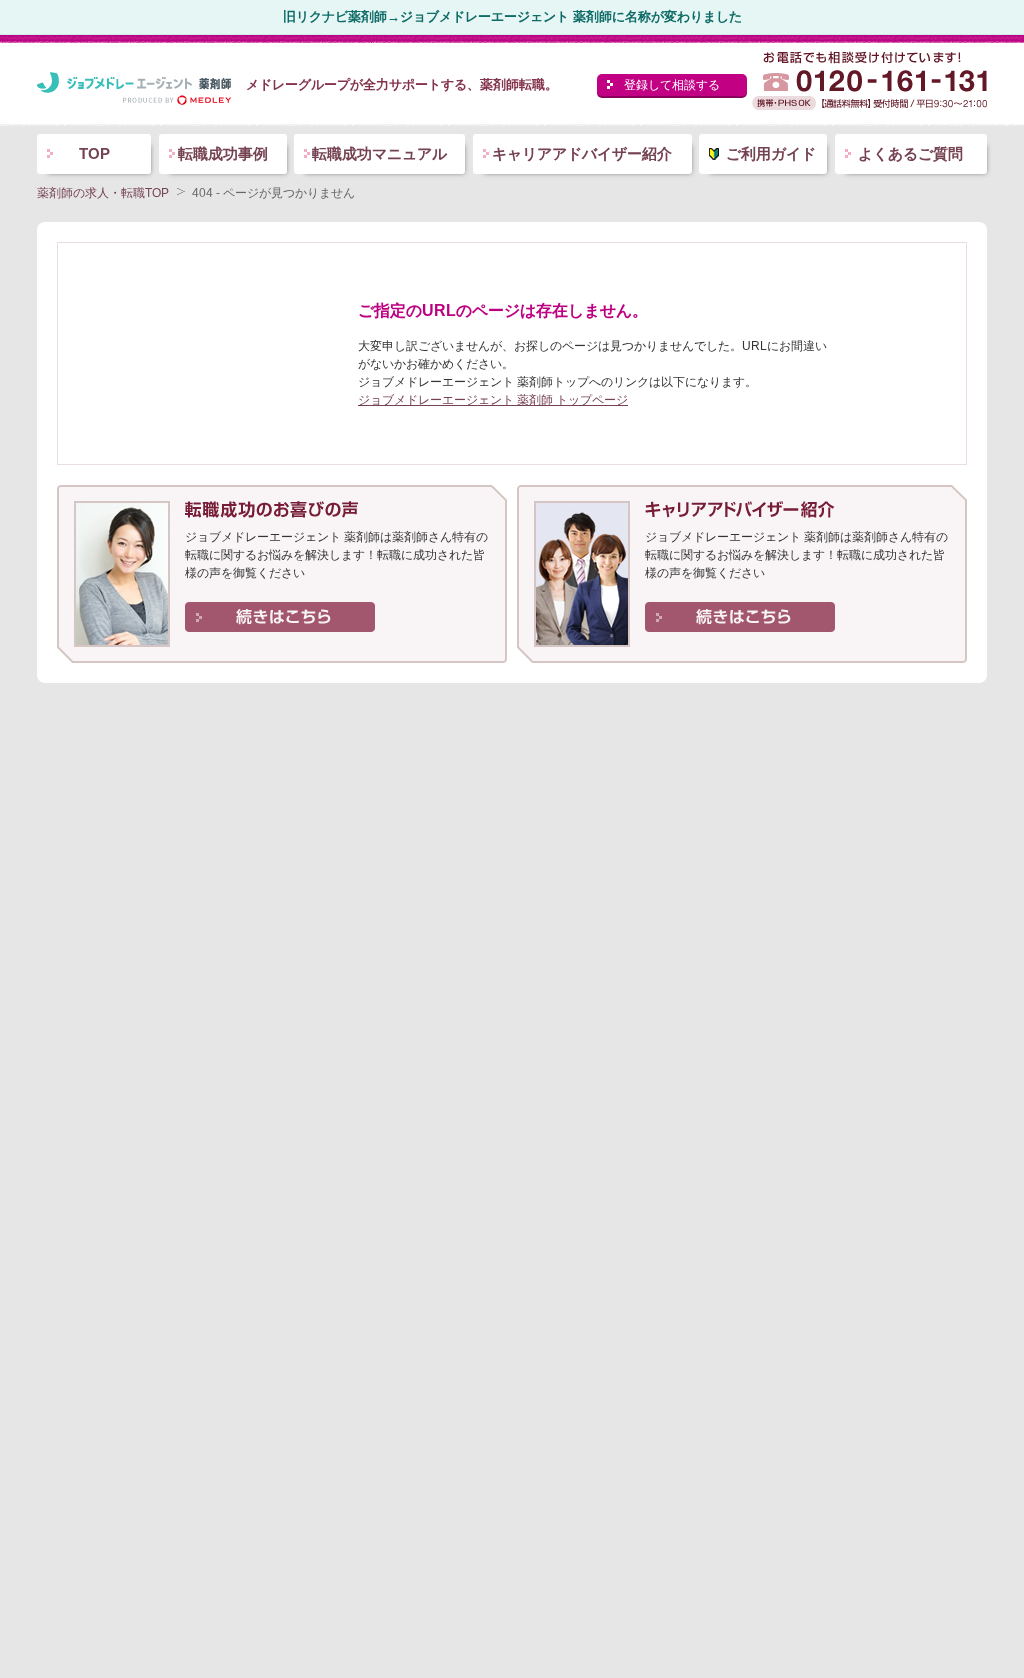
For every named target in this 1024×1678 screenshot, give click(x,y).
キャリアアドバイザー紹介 (582, 153)
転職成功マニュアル (379, 153)
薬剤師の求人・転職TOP (103, 193)
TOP (94, 153)
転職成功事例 (223, 153)
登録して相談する (672, 85)
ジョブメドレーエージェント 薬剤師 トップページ (493, 400)
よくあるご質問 (910, 153)
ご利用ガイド (771, 153)
